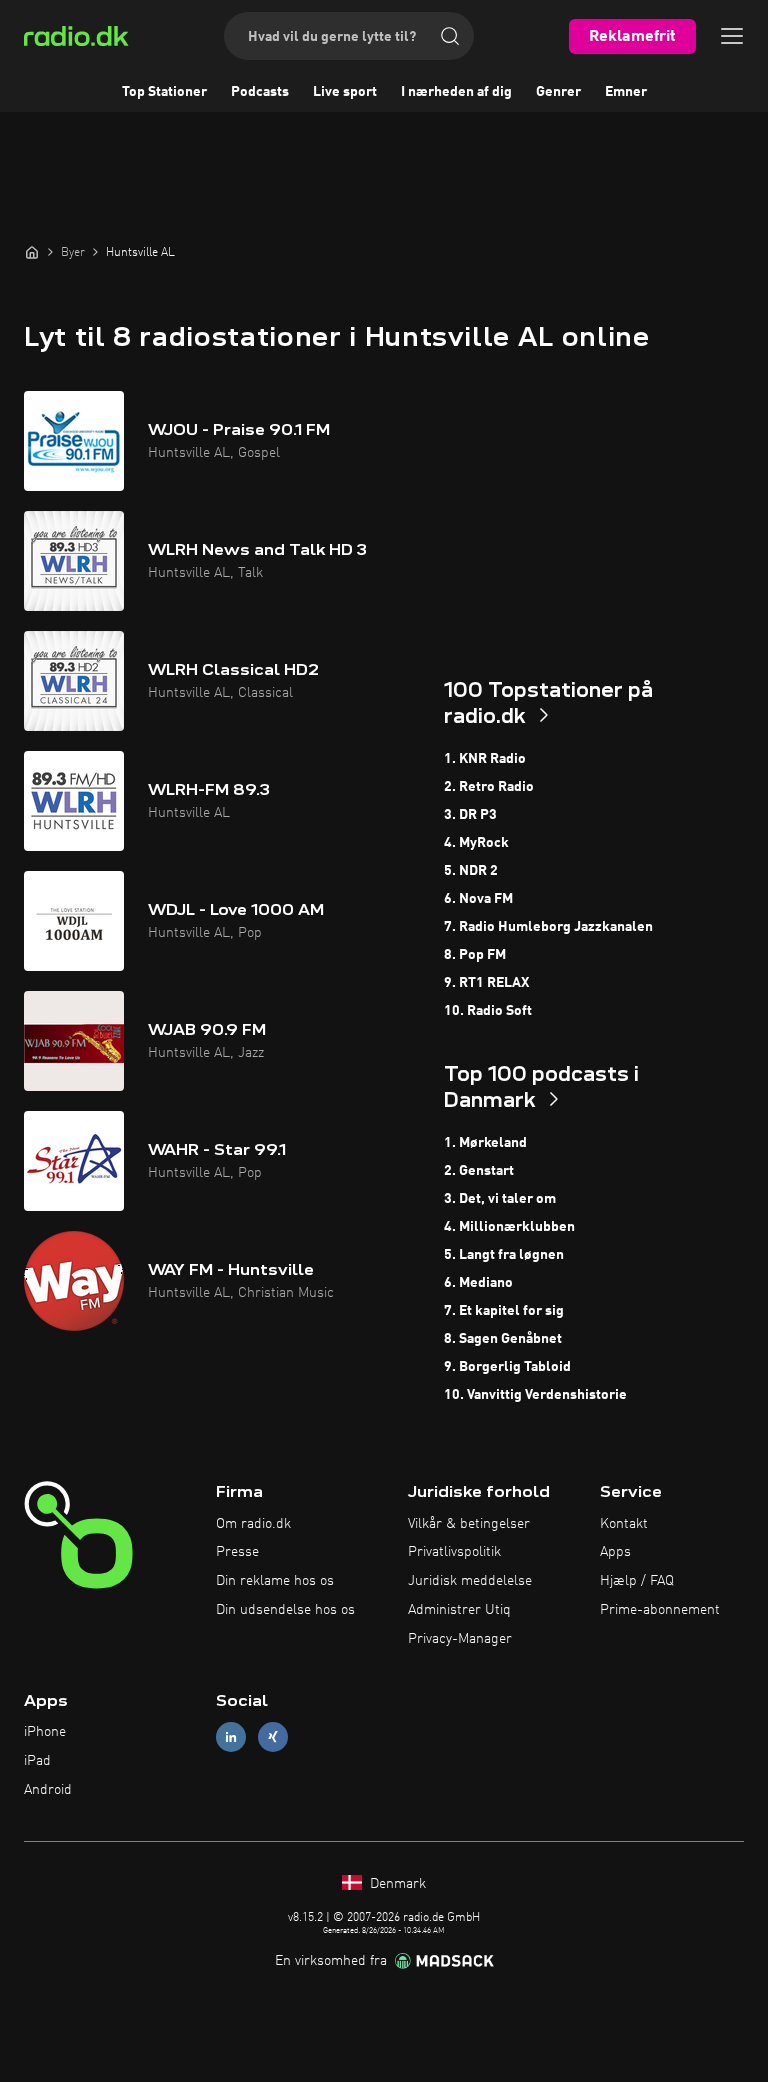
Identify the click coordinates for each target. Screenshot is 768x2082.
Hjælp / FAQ (637, 1581)
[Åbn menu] (732, 36)
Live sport (345, 92)
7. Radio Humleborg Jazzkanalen (548, 927)
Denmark (396, 1884)
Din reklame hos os (275, 1581)
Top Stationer (164, 92)
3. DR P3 (470, 815)
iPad (37, 1761)
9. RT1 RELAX (486, 983)
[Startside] (32, 252)
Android (48, 1790)
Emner (626, 92)
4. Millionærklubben (509, 1227)
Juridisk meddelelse (470, 1581)
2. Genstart (479, 1171)
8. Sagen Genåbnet (503, 1339)
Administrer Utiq (459, 1610)
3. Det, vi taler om (500, 1199)
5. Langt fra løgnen (504, 1255)
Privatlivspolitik (454, 1552)
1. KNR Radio (485, 759)
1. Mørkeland (485, 1143)
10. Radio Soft (488, 1011)
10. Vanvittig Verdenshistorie (535, 1395)
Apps (615, 1552)
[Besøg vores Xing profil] (273, 1737)
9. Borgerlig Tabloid (507, 1367)
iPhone (45, 1732)
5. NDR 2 (471, 871)
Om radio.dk (253, 1524)
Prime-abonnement (660, 1610)
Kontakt (624, 1524)
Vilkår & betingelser (469, 1524)
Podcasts (260, 92)
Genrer (558, 92)
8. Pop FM (475, 955)
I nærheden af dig (456, 92)
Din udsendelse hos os (285, 1610)
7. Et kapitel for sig (504, 1311)
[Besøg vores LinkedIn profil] (231, 1737)
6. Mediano (478, 1283)
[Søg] (450, 36)
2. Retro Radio (489, 787)
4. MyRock (476, 843)
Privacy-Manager (460, 1639)
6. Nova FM (478, 899)
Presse (237, 1552)
